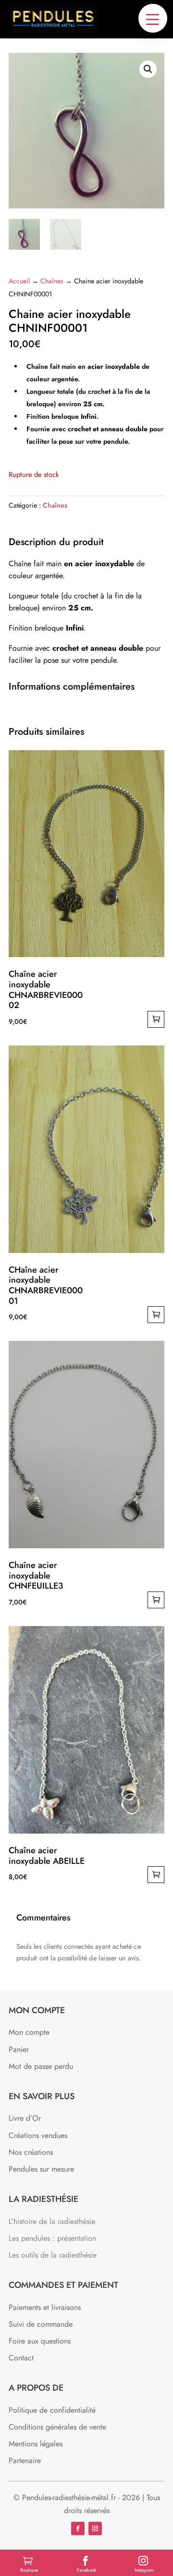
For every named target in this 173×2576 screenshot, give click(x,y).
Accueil (19, 281)
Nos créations (31, 2152)
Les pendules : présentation (52, 2238)
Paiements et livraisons (45, 2307)
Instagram (144, 2570)
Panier (19, 2049)
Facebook (86, 2570)
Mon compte (29, 2032)
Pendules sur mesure (41, 2169)
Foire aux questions (40, 2341)
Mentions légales (36, 2444)
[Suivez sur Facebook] (78, 2528)
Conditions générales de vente (57, 2427)
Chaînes (52, 281)
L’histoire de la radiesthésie (52, 2221)
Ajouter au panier (156, 1019)
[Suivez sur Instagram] (95, 2528)
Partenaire (25, 2461)
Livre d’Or (25, 2118)
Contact (21, 2358)
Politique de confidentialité (52, 2410)
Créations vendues (38, 2135)
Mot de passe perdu (41, 2066)
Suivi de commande (41, 2324)
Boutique (29, 2570)
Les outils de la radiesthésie (53, 2255)
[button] (153, 18)
